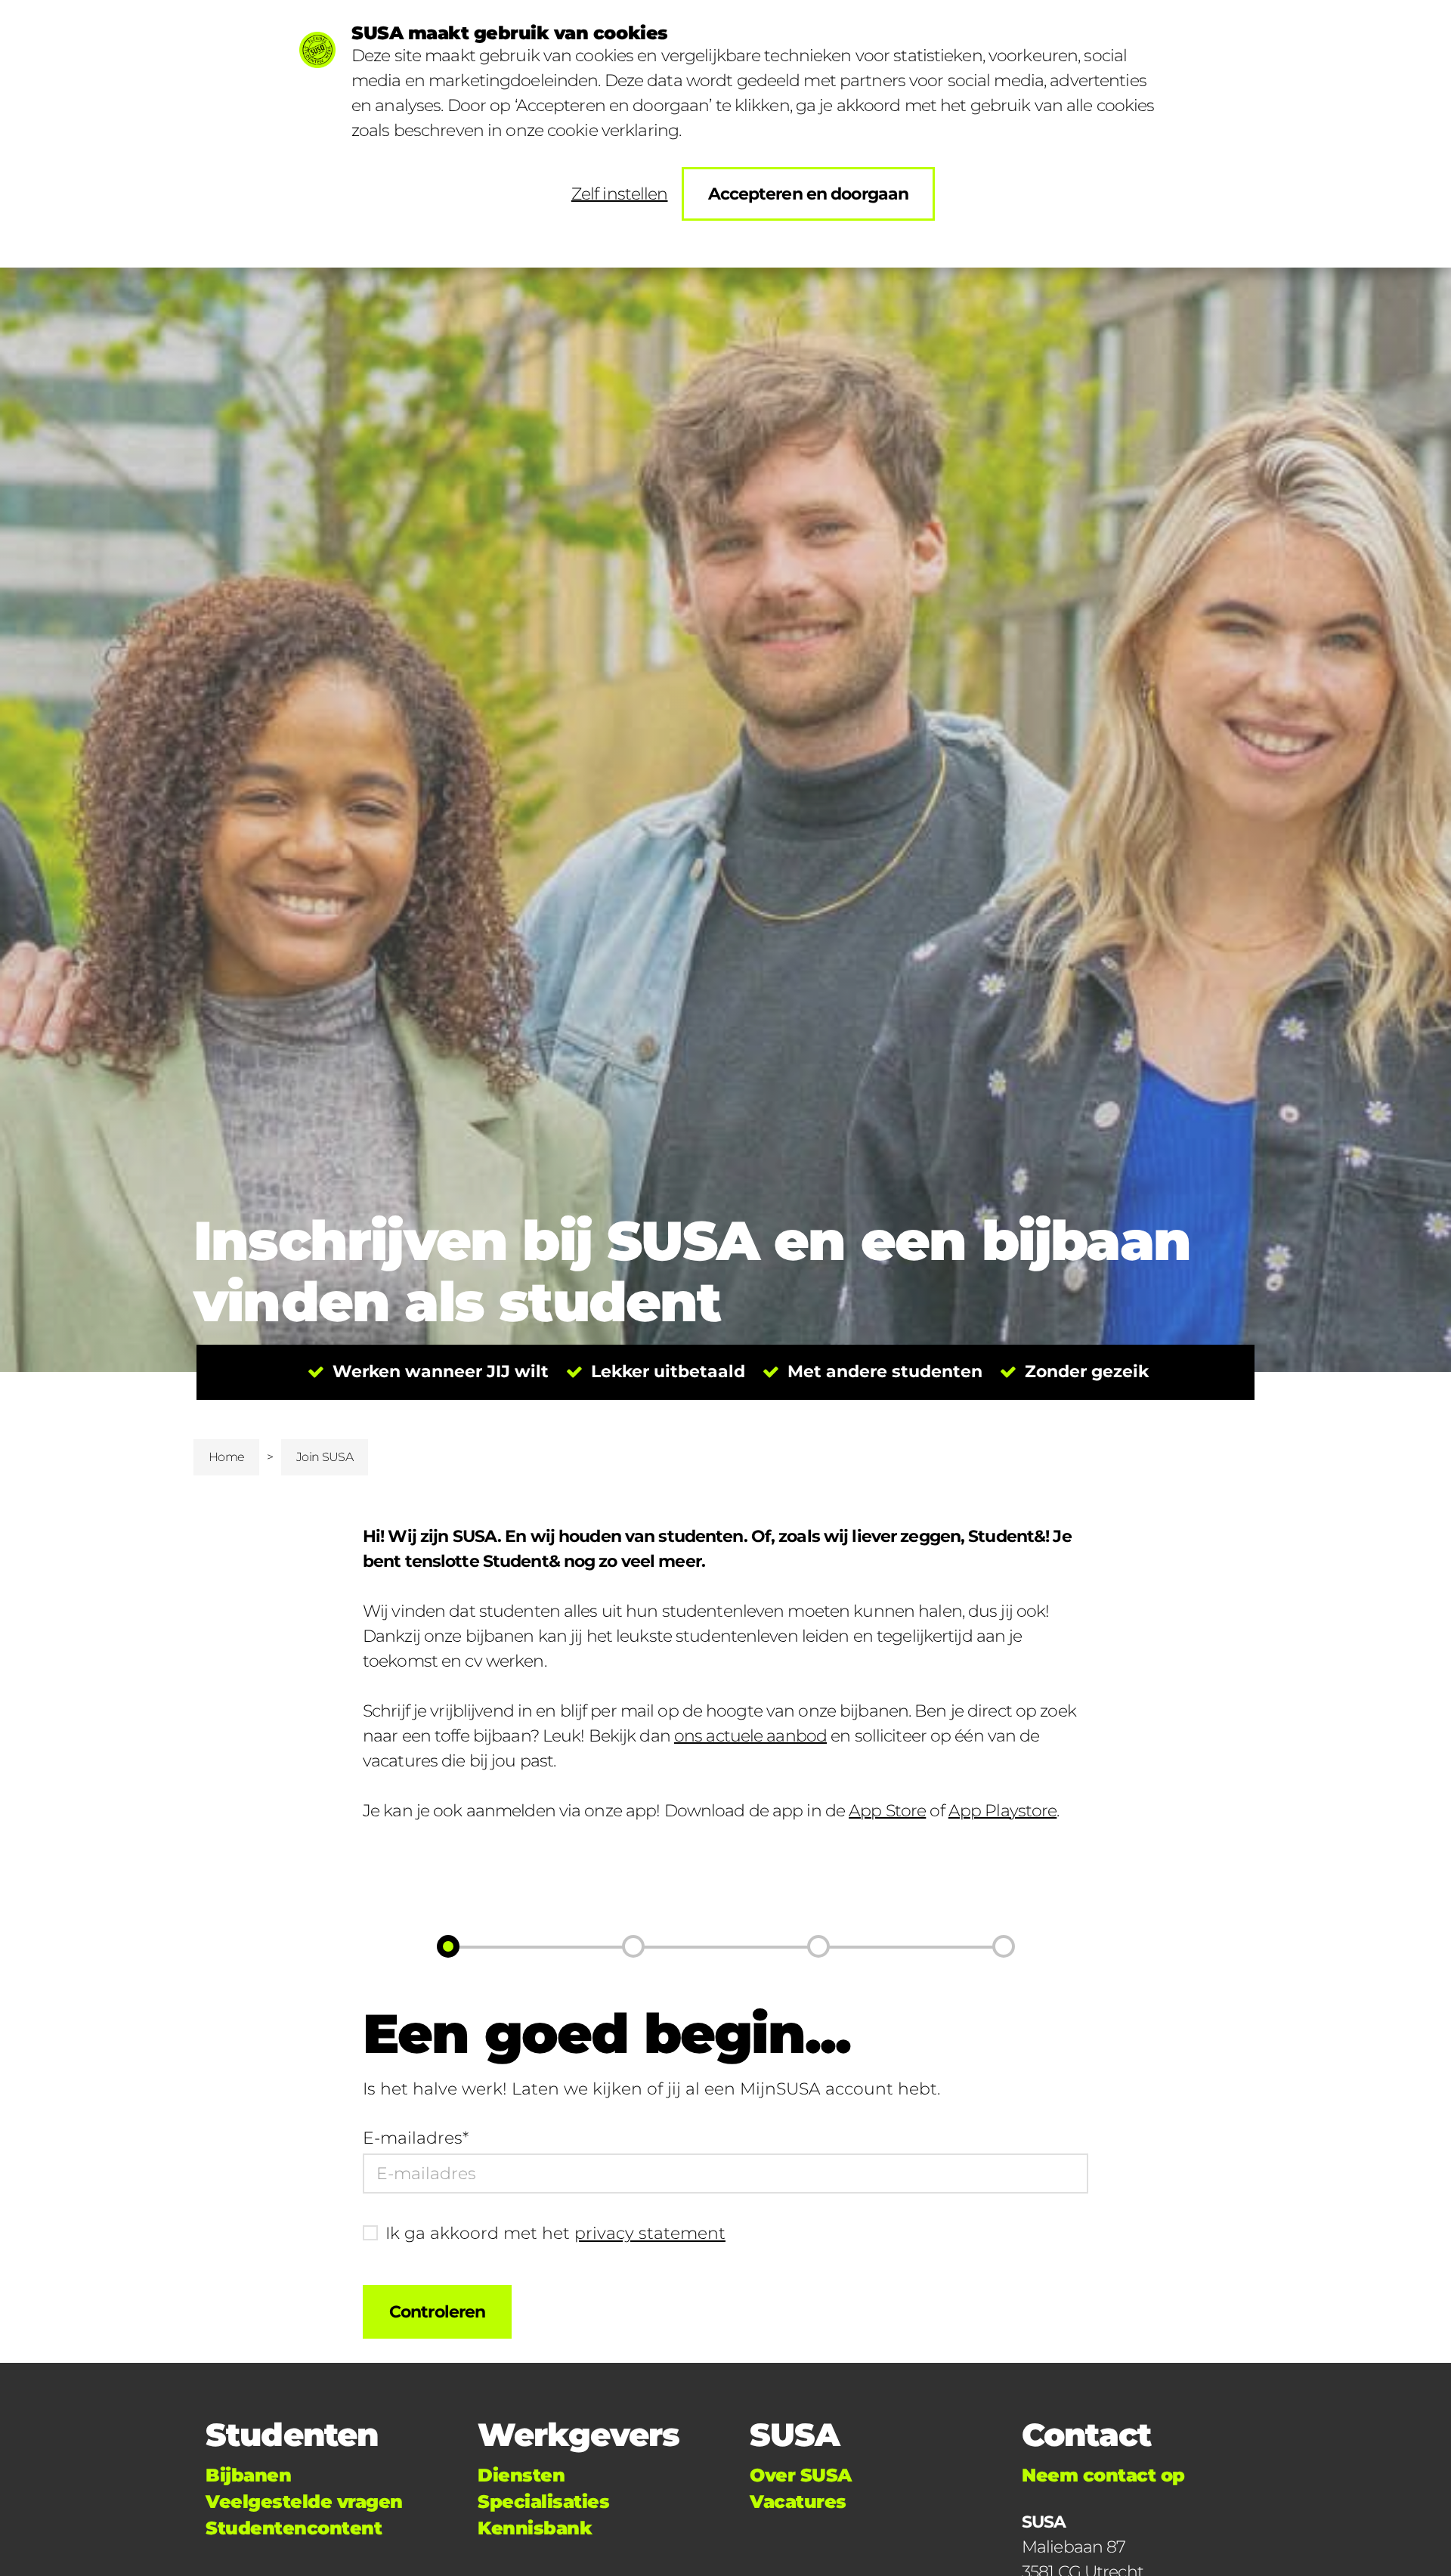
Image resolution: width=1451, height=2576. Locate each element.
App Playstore (1003, 1811)
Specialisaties (543, 2502)
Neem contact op (1103, 2475)
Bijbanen (248, 2475)
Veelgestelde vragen (304, 2502)
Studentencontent (294, 2528)
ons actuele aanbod (750, 1736)
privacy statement (650, 2233)
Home (226, 1457)
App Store (887, 1811)
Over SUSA (801, 2475)
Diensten (521, 2475)
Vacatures (798, 2502)
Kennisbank (535, 2528)
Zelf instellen (620, 194)
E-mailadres (416, 2138)
